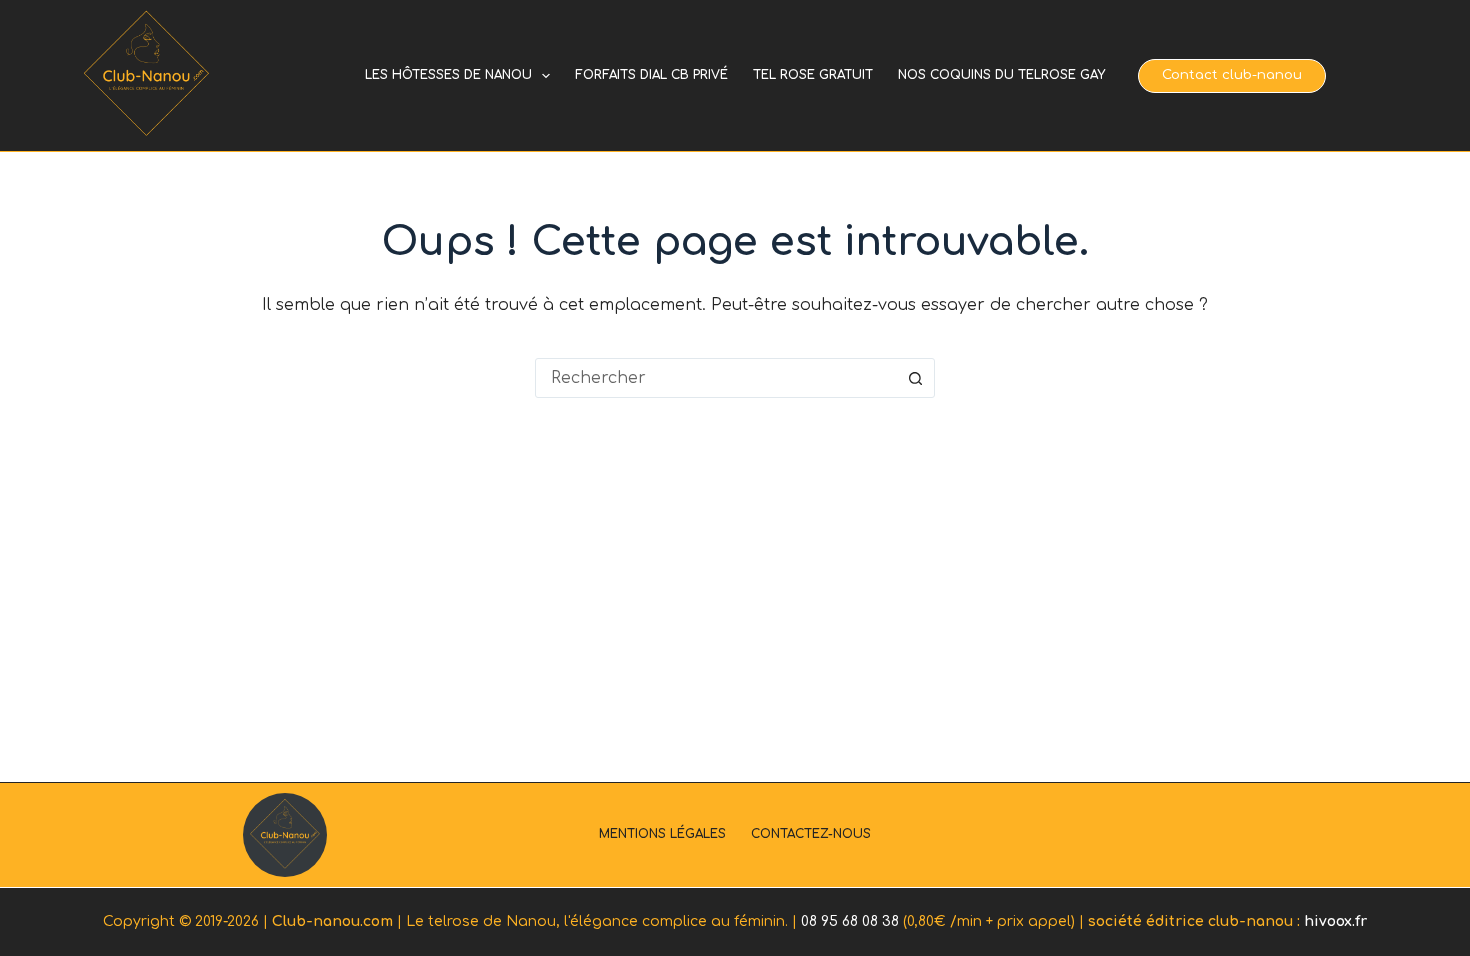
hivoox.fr (1335, 921)
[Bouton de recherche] (915, 378)
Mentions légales (662, 834)
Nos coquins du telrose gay (1001, 75)
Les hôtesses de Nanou (448, 75)
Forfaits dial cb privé (651, 75)
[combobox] (716, 378)
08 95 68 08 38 (850, 921)
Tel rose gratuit (813, 75)
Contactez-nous (811, 834)
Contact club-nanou (1232, 75)
